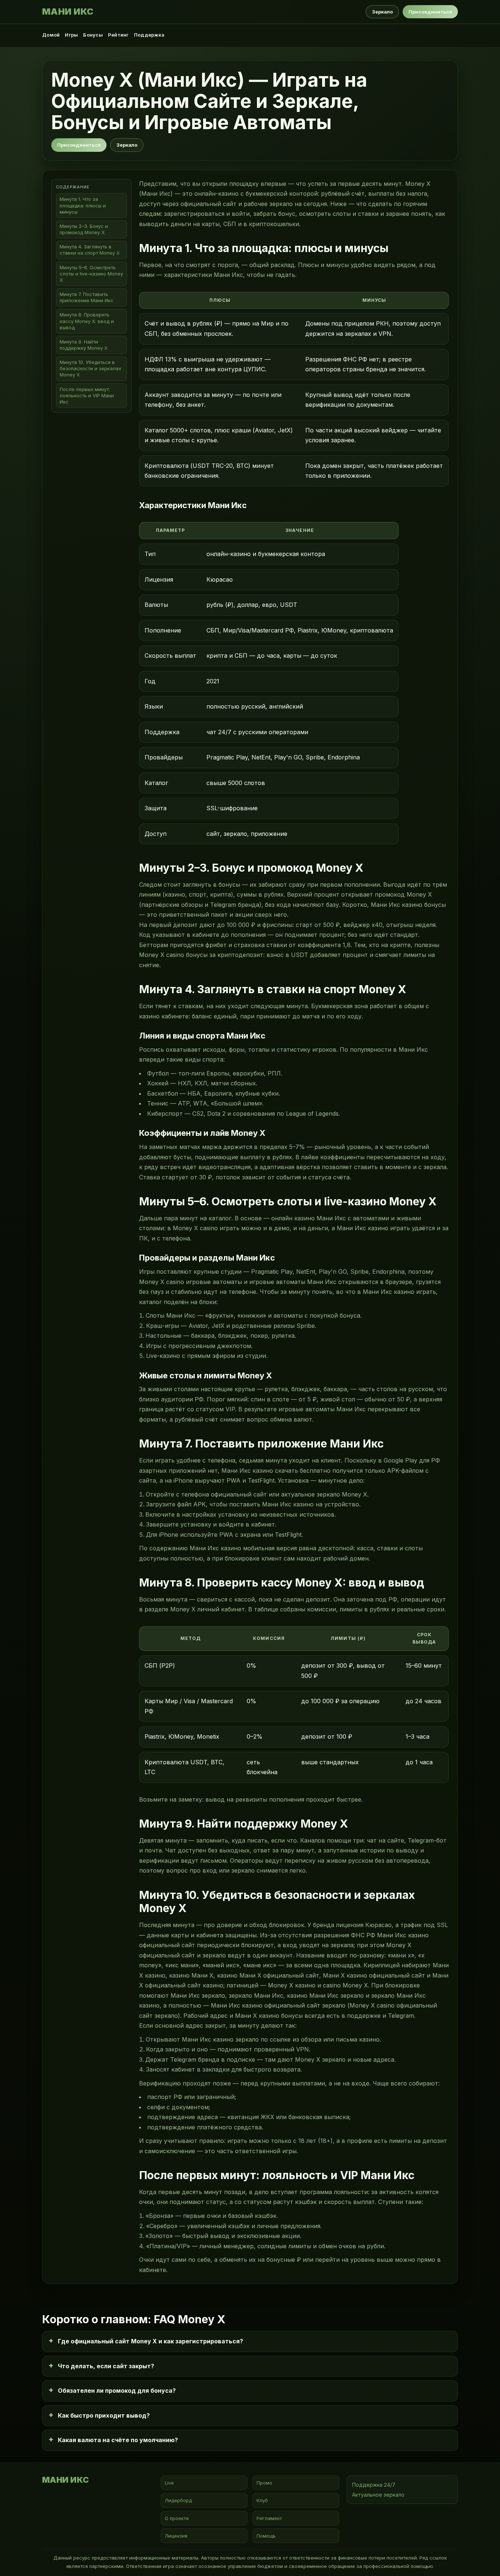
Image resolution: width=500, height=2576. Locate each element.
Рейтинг (118, 35)
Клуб (262, 2500)
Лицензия (176, 2536)
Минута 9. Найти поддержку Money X (84, 345)
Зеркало (382, 12)
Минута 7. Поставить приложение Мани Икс (87, 297)
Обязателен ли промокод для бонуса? (117, 2391)
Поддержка (149, 35)
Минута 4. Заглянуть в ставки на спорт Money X (90, 250)
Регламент (269, 2518)
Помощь (266, 2536)
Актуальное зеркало (378, 2495)
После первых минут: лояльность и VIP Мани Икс (87, 395)
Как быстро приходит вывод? (104, 2415)
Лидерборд (178, 2500)
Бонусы (93, 35)
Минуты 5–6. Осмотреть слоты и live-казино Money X (91, 274)
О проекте (177, 2518)
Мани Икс (68, 12)
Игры (71, 35)
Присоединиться (430, 12)
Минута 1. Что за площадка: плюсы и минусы (83, 206)
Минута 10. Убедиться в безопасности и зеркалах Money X (90, 368)
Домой (51, 35)
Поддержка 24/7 (374, 2485)
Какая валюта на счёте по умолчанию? (118, 2440)
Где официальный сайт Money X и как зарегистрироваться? (150, 2341)
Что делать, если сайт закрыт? (106, 2366)
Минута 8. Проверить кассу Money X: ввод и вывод (87, 321)
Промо (264, 2483)
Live (169, 2483)
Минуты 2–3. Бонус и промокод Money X (84, 229)
